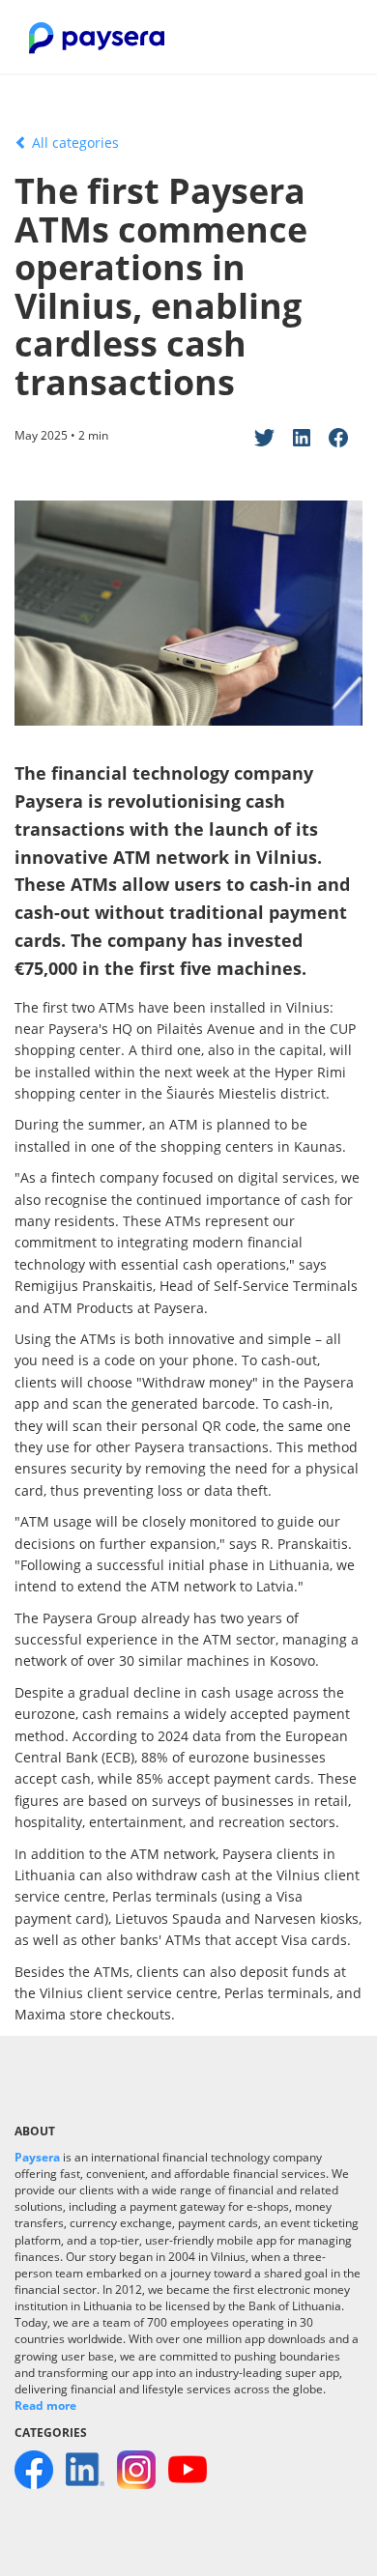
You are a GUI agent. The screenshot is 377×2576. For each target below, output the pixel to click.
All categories (73, 143)
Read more (45, 2405)
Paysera (37, 2157)
